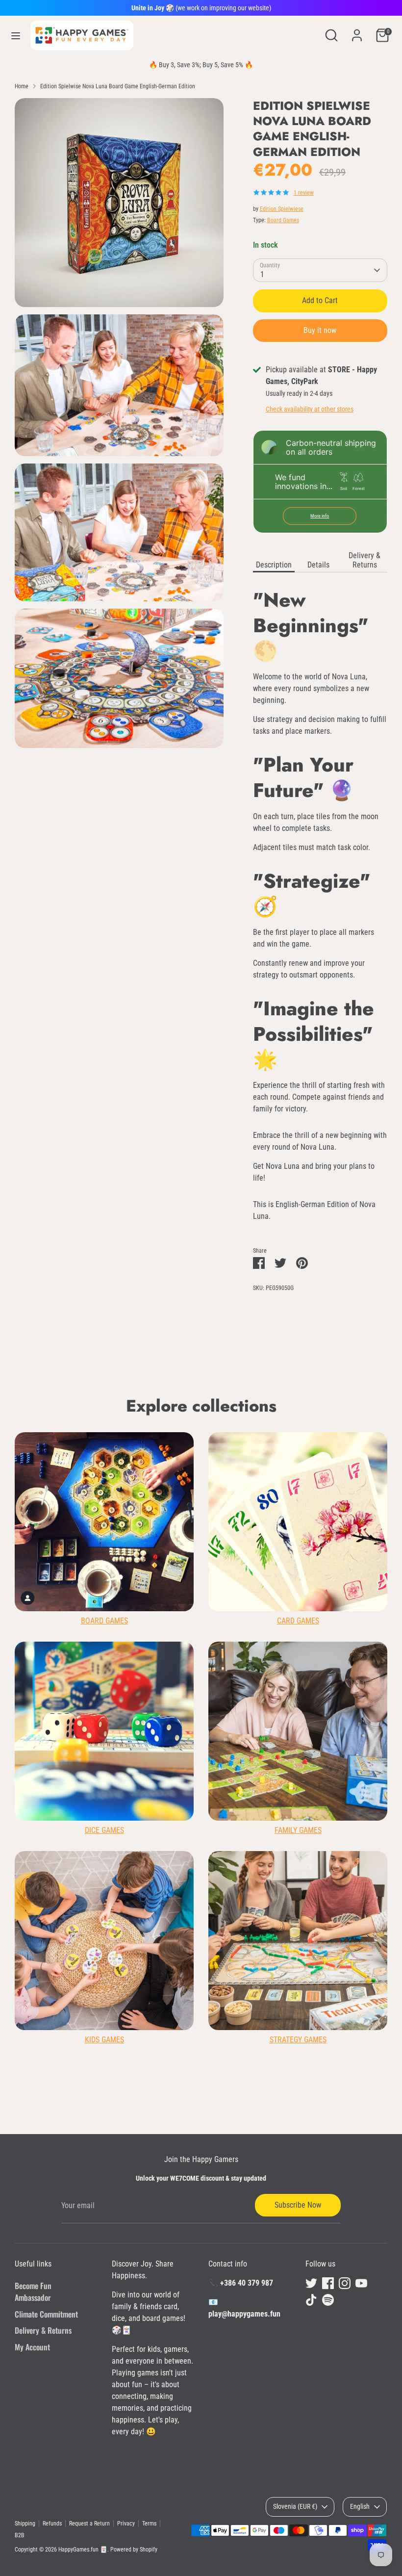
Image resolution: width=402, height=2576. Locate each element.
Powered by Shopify (134, 2550)
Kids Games (104, 2040)
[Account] (357, 31)
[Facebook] (328, 2283)
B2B (20, 2535)
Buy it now (320, 330)
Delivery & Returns (364, 560)
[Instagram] (345, 2283)
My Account (32, 2347)
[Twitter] (311, 2283)
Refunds (52, 2524)
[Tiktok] (311, 2300)
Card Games (298, 1621)
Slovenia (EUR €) (295, 2506)
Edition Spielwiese (282, 209)
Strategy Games (298, 2040)
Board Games (283, 220)
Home (22, 86)
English (360, 2506)
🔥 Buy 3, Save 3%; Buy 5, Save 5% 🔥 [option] (201, 65)
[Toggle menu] (16, 36)
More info (320, 516)
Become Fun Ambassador (33, 2292)
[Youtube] (361, 2283)
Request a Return (89, 2524)
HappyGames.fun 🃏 (83, 2550)
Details (318, 565)
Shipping (25, 2524)
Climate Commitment (46, 2314)
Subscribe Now (298, 2205)
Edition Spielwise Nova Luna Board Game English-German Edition (118, 86)
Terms (149, 2524)
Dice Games (104, 1830)
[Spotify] (328, 2300)
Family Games (298, 1830)
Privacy (126, 2524)
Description (274, 565)
